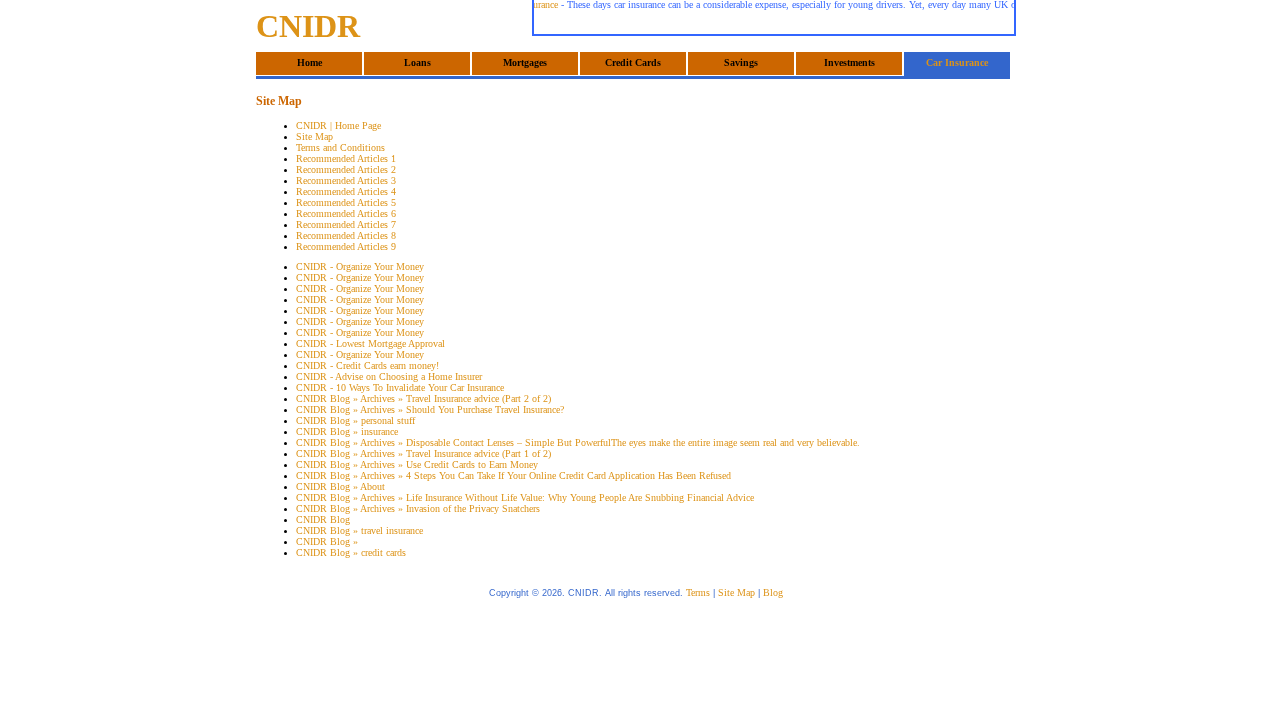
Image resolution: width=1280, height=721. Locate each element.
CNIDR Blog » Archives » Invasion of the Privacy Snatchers (418, 508)
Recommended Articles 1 (346, 158)
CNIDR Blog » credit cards (351, 552)
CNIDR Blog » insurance (347, 431)
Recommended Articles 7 (346, 224)
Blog (773, 592)
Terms (698, 592)
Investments (849, 62)
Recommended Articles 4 (346, 191)
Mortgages (525, 62)
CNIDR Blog (323, 519)
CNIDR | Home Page (338, 125)
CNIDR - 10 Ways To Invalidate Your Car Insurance (400, 387)
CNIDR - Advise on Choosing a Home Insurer (389, 376)
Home (309, 62)
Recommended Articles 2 (346, 169)
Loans (417, 62)
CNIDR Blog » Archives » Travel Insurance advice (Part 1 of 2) (423, 453)
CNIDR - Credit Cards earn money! (367, 365)
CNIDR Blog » (327, 541)
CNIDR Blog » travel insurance (359, 530)
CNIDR (308, 26)
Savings (741, 62)
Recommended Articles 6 (346, 213)
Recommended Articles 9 (346, 246)
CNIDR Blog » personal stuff (355, 420)
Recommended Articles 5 (346, 202)
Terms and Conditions (340, 147)
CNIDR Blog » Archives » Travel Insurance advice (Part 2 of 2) (423, 398)
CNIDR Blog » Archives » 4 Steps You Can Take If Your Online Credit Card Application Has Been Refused (513, 475)
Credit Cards (633, 62)
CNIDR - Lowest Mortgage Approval (370, 343)
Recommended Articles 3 (346, 180)
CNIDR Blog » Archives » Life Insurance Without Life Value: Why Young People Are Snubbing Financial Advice (525, 497)
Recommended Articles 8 (346, 235)
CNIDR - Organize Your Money (360, 266)
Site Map (314, 136)
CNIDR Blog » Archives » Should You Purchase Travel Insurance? (430, 409)
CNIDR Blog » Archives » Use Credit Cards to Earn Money (417, 464)
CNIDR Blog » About (340, 486)
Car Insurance (957, 62)
